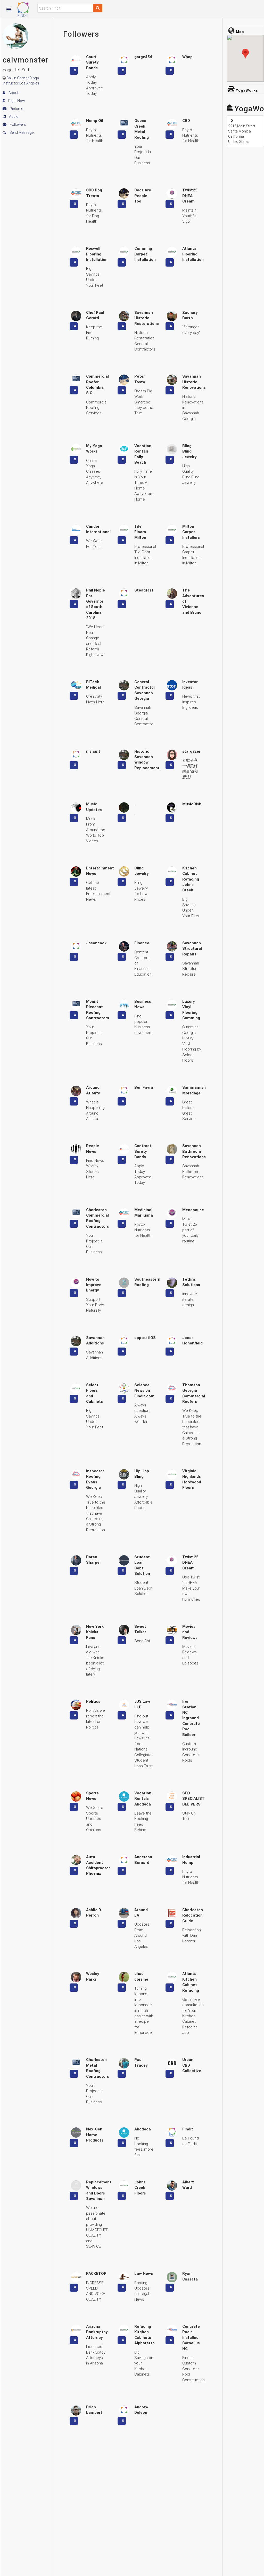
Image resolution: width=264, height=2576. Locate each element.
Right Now (16, 101)
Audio (13, 116)
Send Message (21, 133)
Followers (18, 124)
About (13, 93)
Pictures (16, 109)
